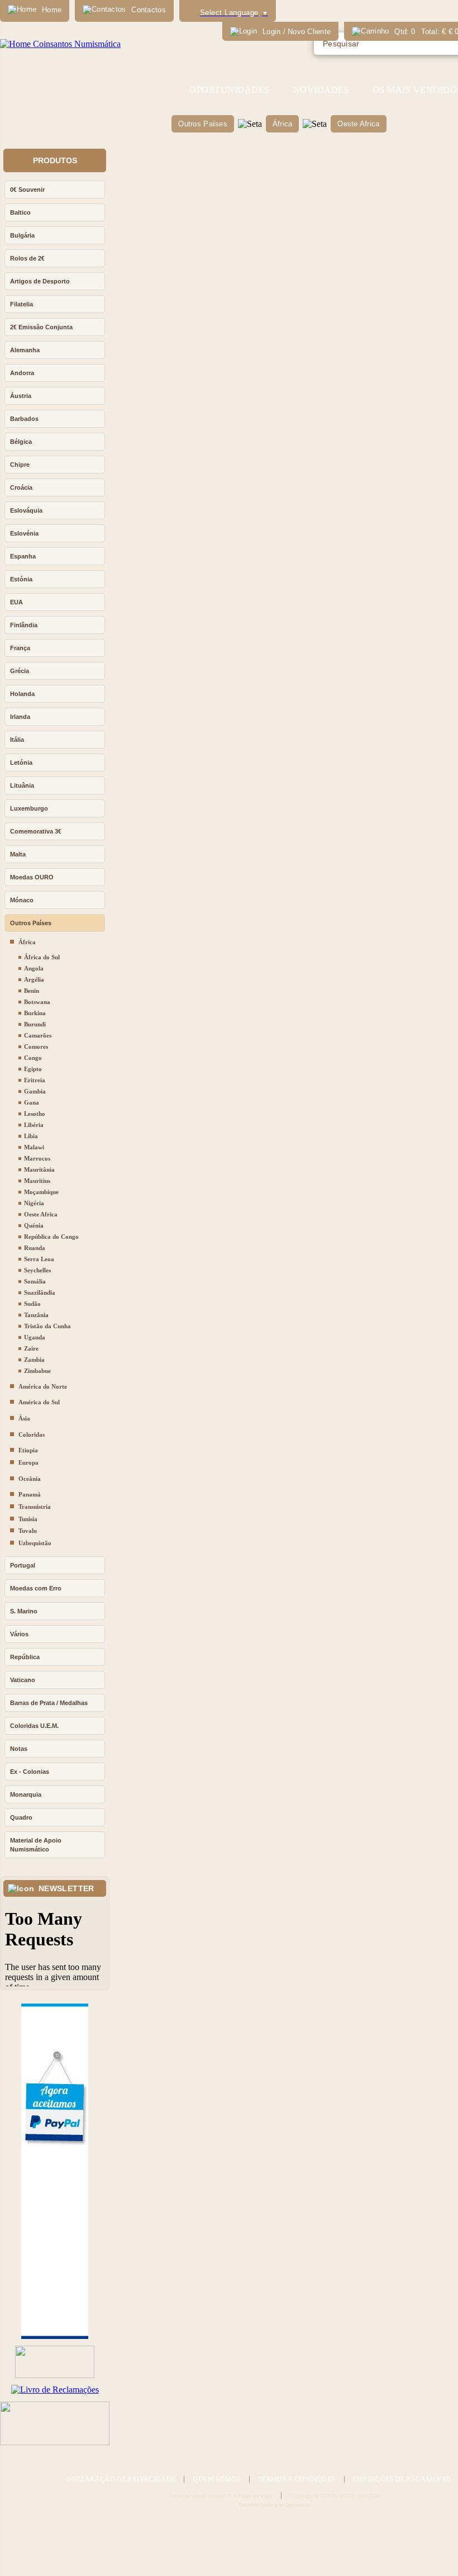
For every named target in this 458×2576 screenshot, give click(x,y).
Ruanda (35, 1248)
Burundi (35, 1024)
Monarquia (26, 1794)
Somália (35, 1281)
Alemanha (25, 350)
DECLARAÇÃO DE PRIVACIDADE (121, 2479)
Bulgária (22, 235)
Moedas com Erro (36, 1588)
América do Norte (43, 1386)
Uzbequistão (35, 1543)
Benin (32, 991)
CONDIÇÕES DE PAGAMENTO (402, 2479)
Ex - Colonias (30, 1772)
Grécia (20, 671)
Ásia (24, 1418)
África (283, 124)
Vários (19, 1634)
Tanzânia (36, 1315)
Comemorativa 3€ (36, 831)
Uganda (35, 1337)
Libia (31, 1136)
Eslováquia (26, 510)
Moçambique (41, 1192)
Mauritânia (39, 1169)
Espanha (23, 556)
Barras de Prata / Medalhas (49, 1703)
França (20, 648)
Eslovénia (24, 533)
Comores (36, 1046)
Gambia (35, 1091)
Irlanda (20, 717)
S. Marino (24, 1611)
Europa (28, 1462)
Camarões (38, 1035)
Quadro (21, 1817)
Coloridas (32, 1434)
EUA (16, 602)
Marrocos (37, 1158)
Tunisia (28, 1519)
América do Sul (39, 1402)
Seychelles (37, 1270)
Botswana (37, 1002)
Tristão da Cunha (47, 1326)
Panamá (30, 1494)
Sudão (32, 1304)
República (25, 1657)
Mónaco (22, 900)
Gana (32, 1102)
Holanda (22, 694)
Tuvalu (28, 1531)
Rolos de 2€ (27, 258)
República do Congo (51, 1237)
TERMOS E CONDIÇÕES (297, 2479)
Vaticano (23, 1680)
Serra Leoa (39, 1259)
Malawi (34, 1147)
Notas (19, 1749)
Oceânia (30, 1479)
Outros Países (202, 124)
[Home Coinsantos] (60, 44)
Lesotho (35, 1114)
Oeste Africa (358, 124)
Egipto (33, 1069)
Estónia (21, 579)
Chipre (20, 465)
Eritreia (35, 1080)
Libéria (34, 1125)
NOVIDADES (321, 90)
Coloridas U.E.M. (34, 1726)
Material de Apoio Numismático (36, 1845)
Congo (33, 1058)
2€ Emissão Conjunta (41, 327)
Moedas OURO (32, 877)
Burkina (35, 1013)
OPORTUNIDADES (229, 90)
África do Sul (42, 957)
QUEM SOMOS (217, 2479)
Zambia (34, 1360)
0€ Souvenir (27, 190)
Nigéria (34, 1203)
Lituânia (22, 785)
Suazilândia (40, 1292)
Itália (17, 740)
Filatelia (22, 304)
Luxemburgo (29, 808)
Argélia (34, 979)
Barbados (24, 419)
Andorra (22, 373)
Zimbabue (37, 1371)
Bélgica (21, 442)
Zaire (31, 1348)
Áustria (21, 396)
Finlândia (24, 625)
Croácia (21, 487)
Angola (34, 968)
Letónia (21, 763)
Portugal (23, 1565)
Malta (18, 854)
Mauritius (37, 1181)
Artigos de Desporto (40, 281)
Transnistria (35, 1507)
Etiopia (28, 1450)
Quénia (34, 1225)
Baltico (20, 212)
